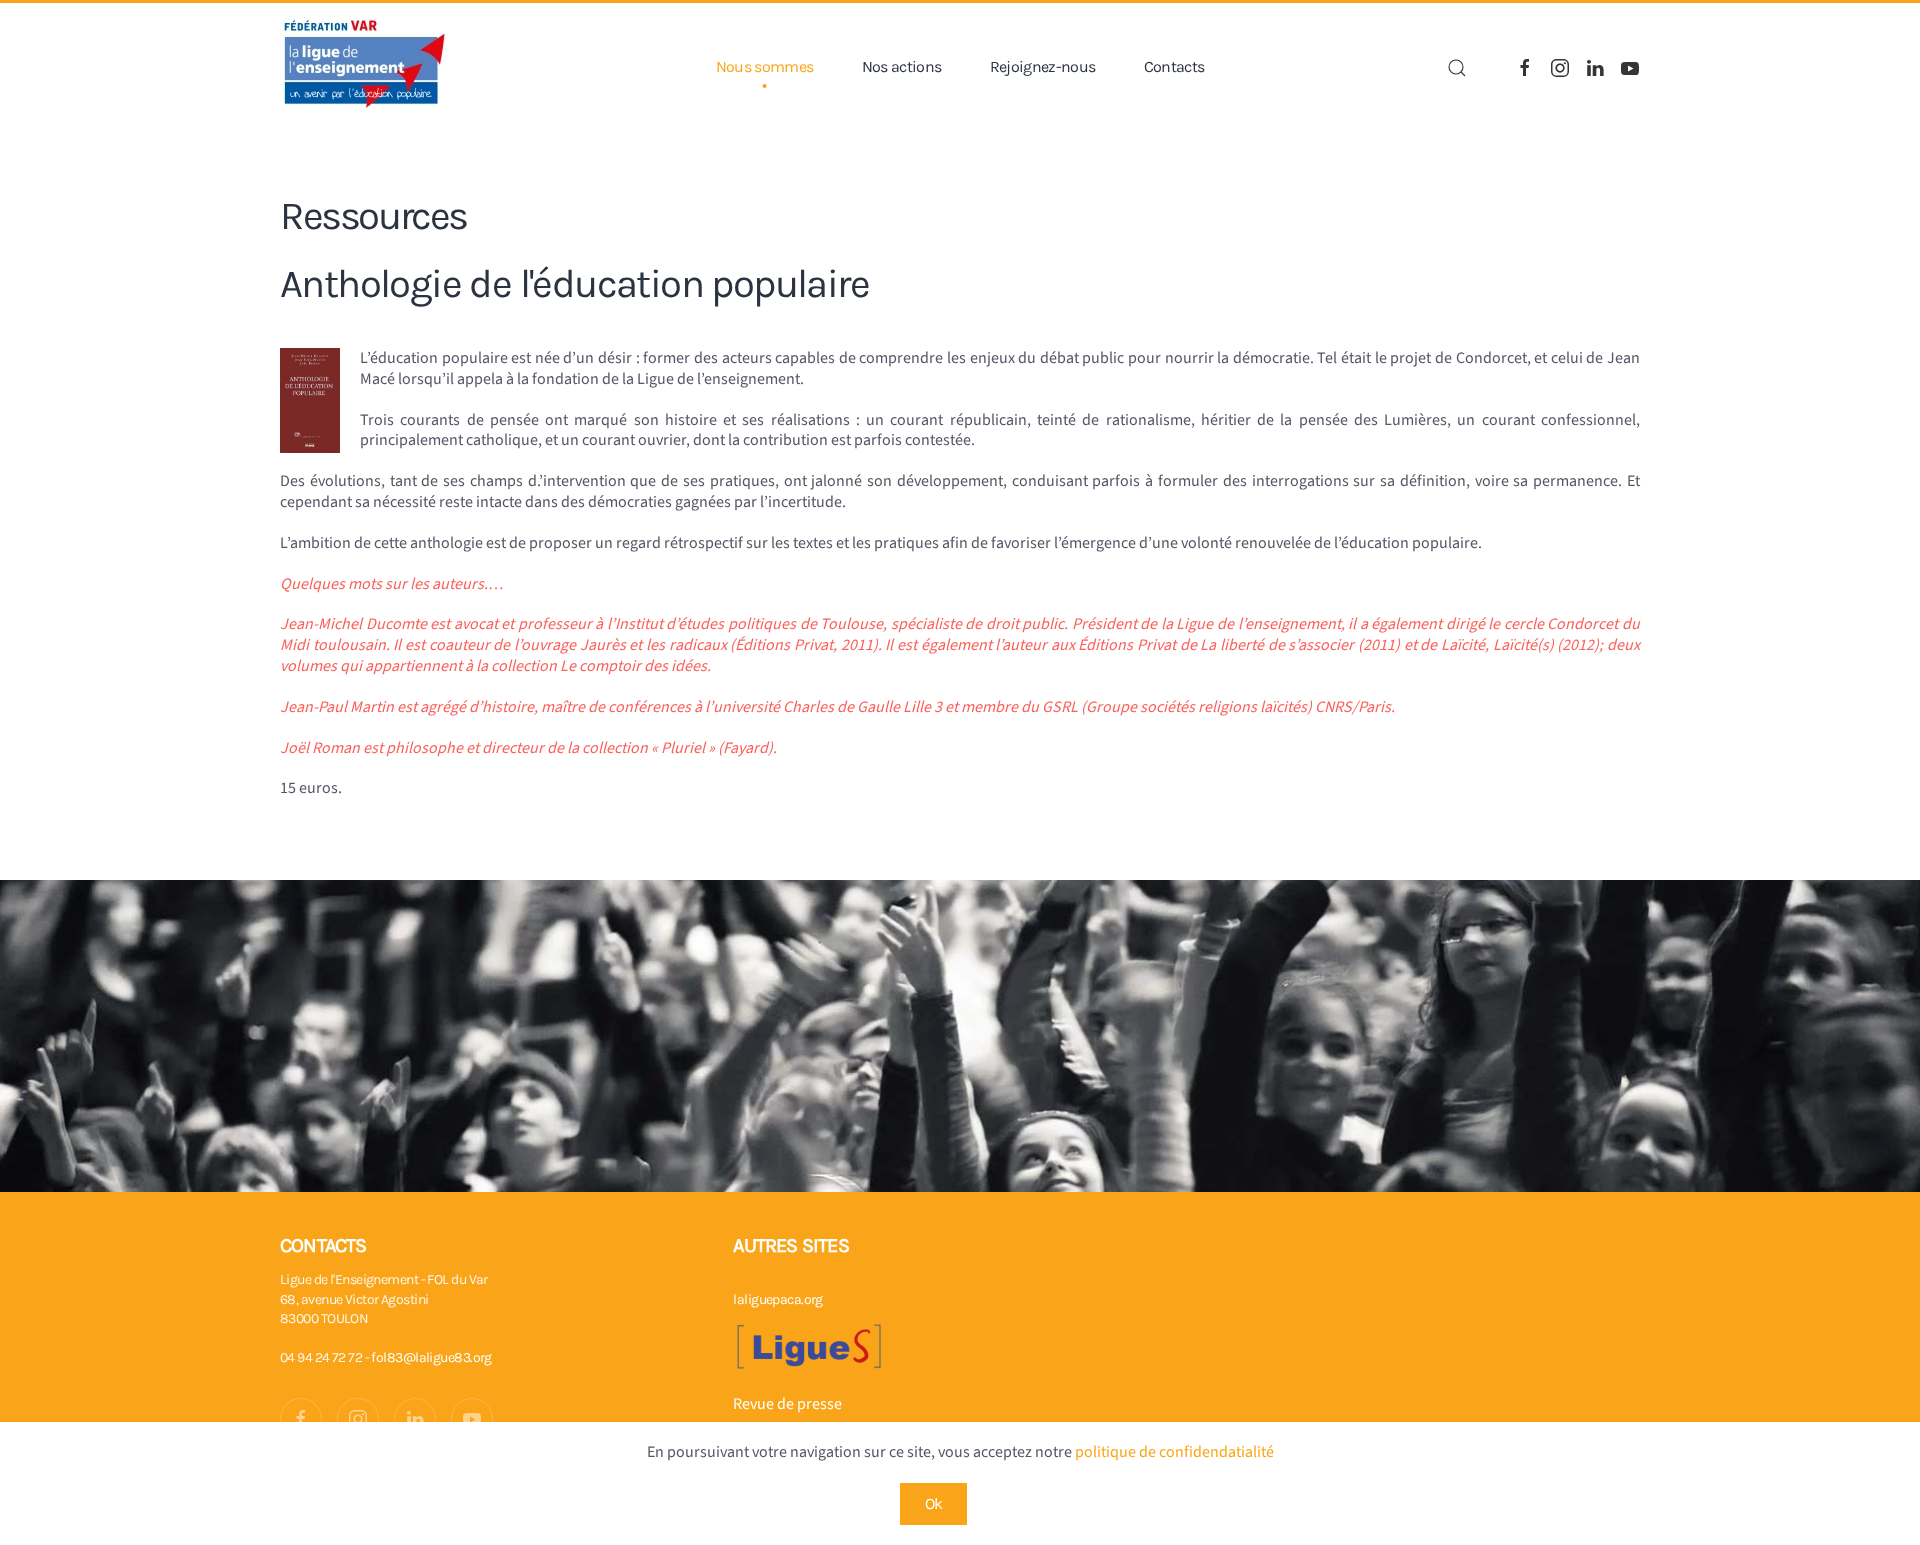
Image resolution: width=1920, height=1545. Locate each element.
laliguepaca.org (778, 1299)
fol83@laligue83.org (431, 1357)
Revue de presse (787, 1404)
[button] (1457, 68)
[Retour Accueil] (365, 67)
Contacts (1174, 66)
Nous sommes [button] (765, 66)
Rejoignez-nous (1043, 66)
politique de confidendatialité (1174, 1452)
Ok (934, 1503)
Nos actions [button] (902, 66)
